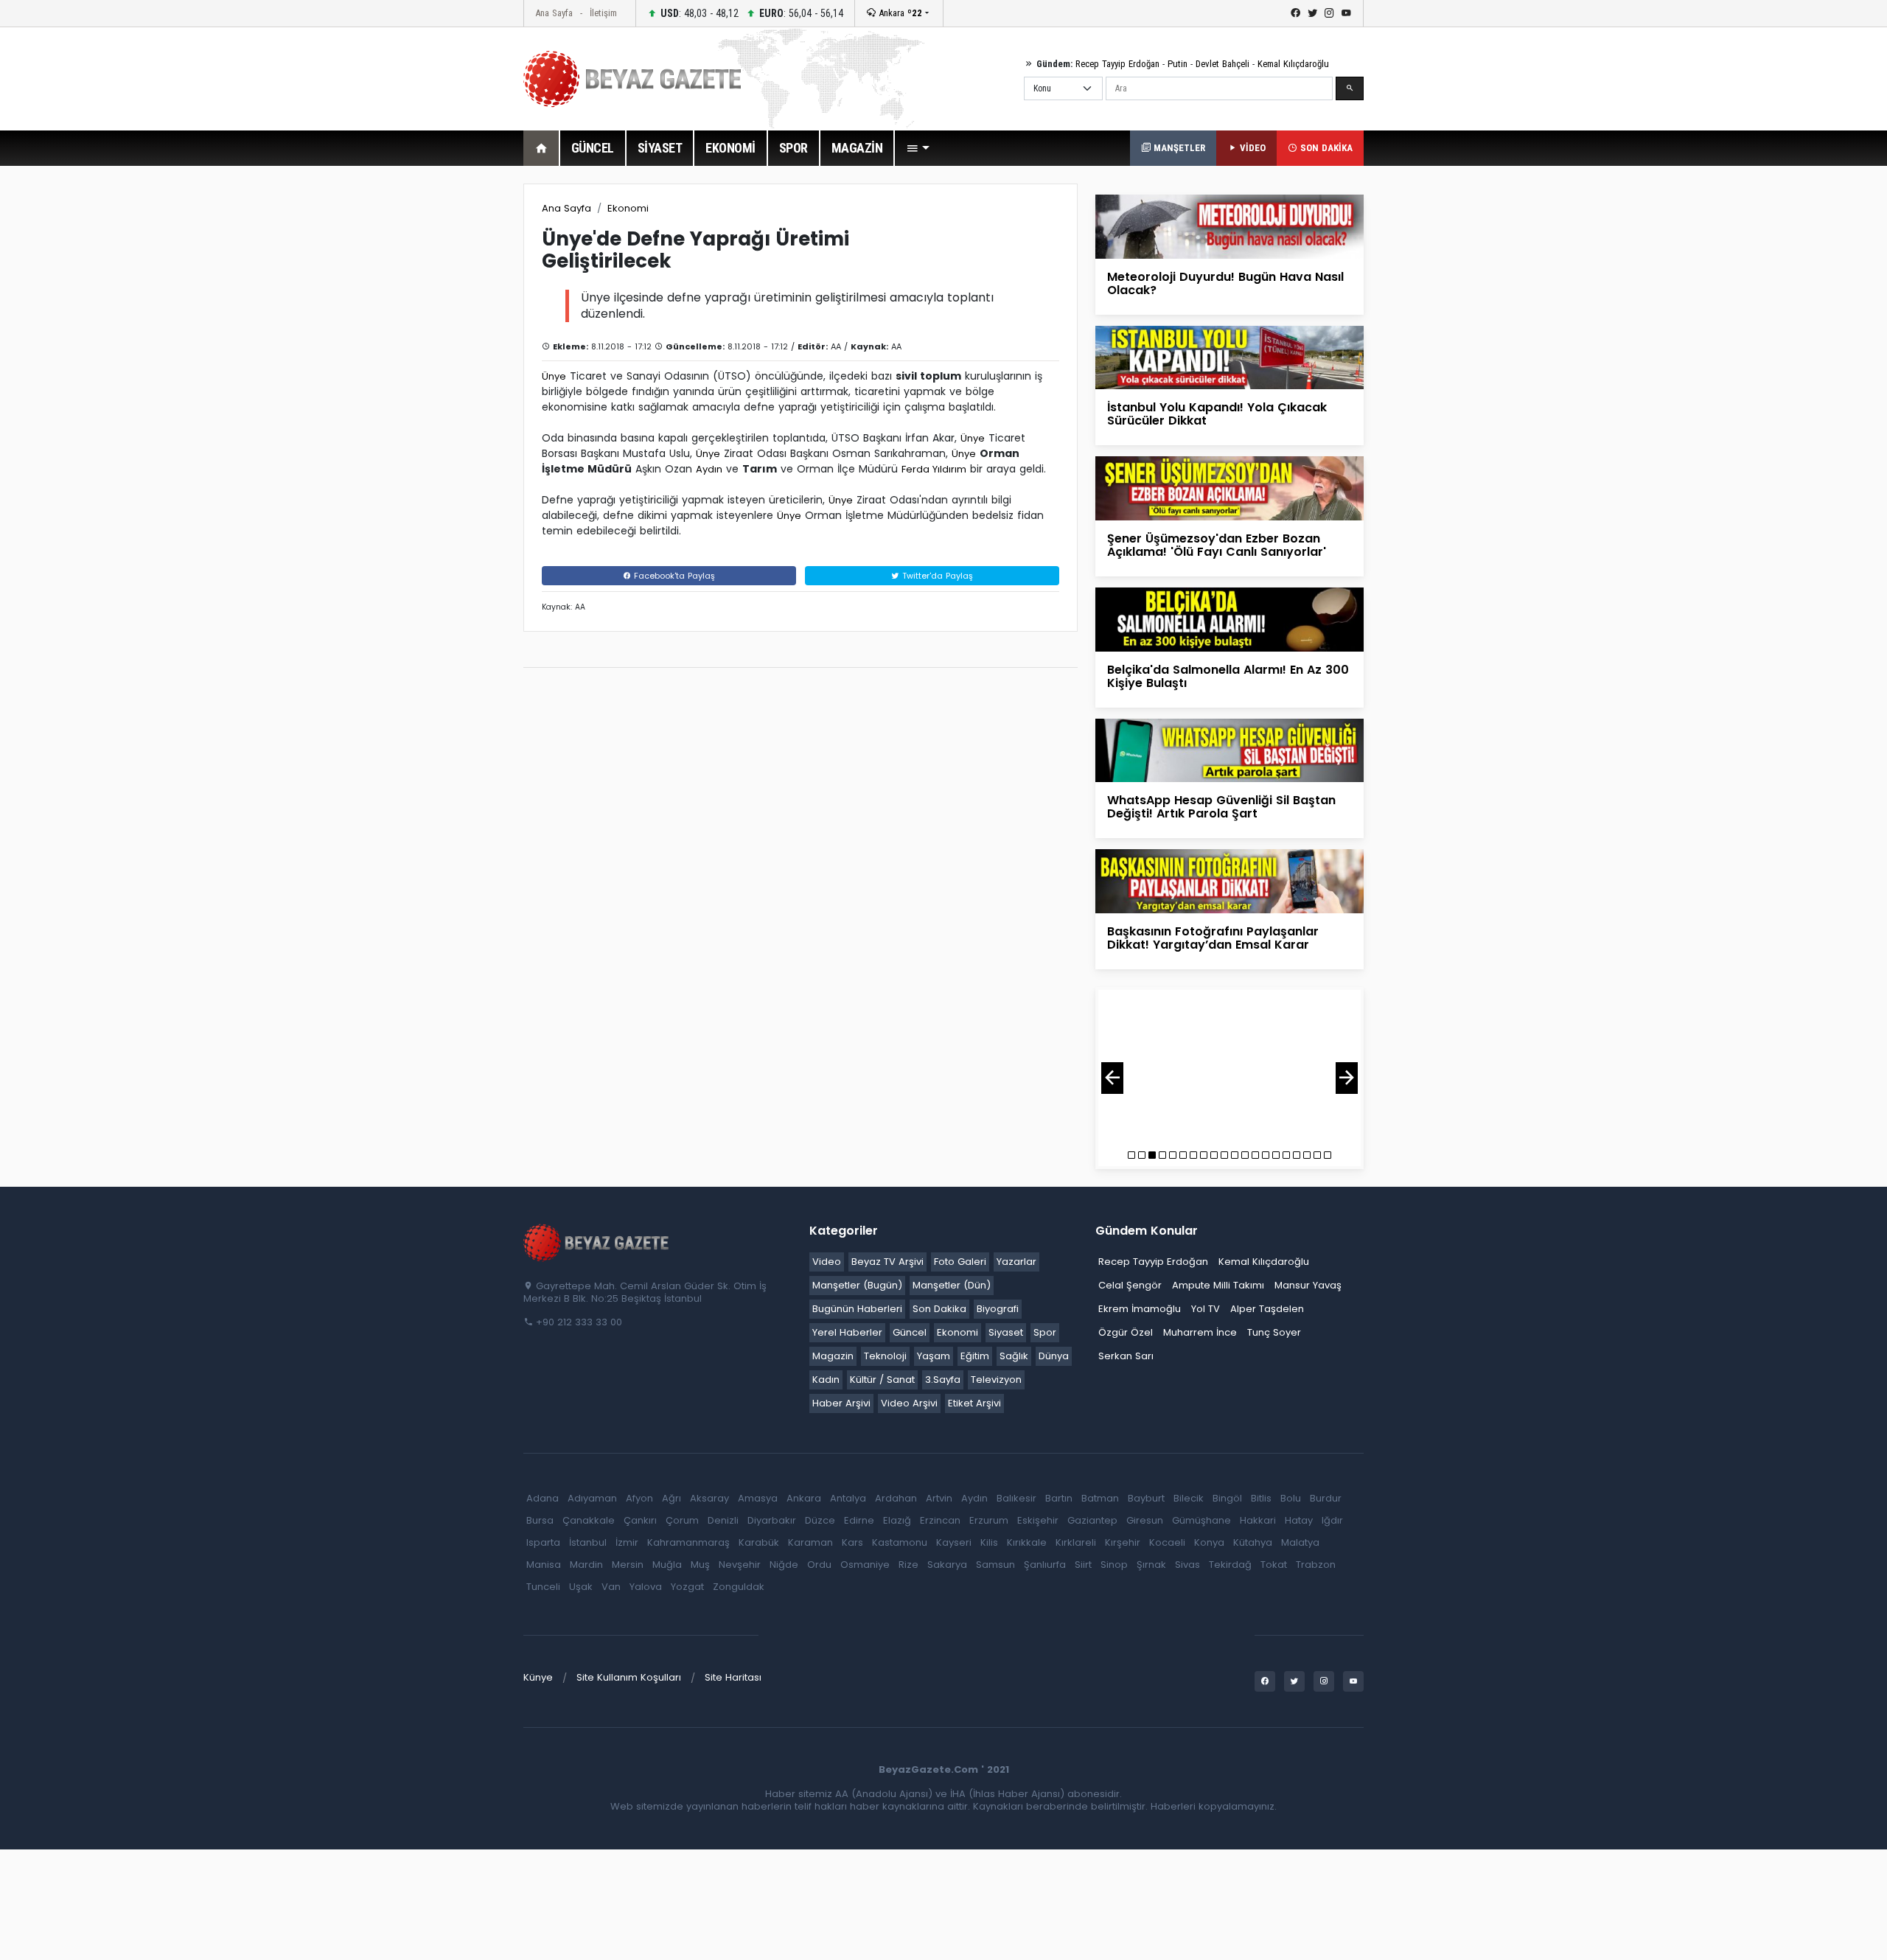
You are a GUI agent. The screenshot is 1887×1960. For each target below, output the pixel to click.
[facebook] (1295, 13)
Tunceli (543, 1587)
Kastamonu (900, 1542)
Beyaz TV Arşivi (887, 1262)
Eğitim (975, 1356)
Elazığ (897, 1520)
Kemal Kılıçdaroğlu (1293, 64)
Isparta (543, 1542)
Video (827, 1262)
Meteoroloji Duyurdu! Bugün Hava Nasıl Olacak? (1225, 283)
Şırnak (1151, 1565)
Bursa (540, 1520)
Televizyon (996, 1380)
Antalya (848, 1498)
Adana (543, 1498)
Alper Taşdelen (1267, 1309)
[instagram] (1329, 13)
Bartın (1059, 1498)
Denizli (723, 1520)
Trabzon (1316, 1565)
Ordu (819, 1565)
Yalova (646, 1587)
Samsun (995, 1565)
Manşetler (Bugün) (857, 1285)
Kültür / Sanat (882, 1380)
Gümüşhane (1201, 1520)
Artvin (939, 1498)
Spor (1045, 1332)
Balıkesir (1016, 1498)
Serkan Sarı (1126, 1356)
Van (611, 1587)
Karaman (810, 1542)
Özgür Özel (1126, 1332)
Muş (700, 1565)
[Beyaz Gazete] (597, 1241)
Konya (1209, 1542)
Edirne (859, 1520)
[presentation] (1112, 1078)
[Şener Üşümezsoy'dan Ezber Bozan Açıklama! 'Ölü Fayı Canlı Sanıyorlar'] (1229, 488)
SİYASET (660, 148)
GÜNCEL (593, 148)
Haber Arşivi (841, 1403)
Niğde (784, 1565)
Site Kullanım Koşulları (629, 1677)
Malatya (1300, 1542)
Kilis (989, 1542)
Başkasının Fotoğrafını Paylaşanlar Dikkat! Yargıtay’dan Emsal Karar (1213, 938)
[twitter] (1312, 13)
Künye (538, 1677)
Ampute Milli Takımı (1218, 1285)
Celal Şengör (1130, 1285)
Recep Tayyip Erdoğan (1117, 64)
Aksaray (709, 1498)
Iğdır (1332, 1520)
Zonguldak (739, 1587)
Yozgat (687, 1587)
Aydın (709, 469)
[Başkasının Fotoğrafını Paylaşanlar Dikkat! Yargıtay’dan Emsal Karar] (1229, 880)
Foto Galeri (960, 1262)
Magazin (833, 1356)
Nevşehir (740, 1565)
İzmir (627, 1542)
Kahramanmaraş (688, 1542)
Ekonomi (628, 208)
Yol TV (1206, 1309)
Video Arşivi (909, 1403)
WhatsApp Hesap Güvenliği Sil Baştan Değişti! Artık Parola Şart (1221, 807)
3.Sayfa (943, 1380)
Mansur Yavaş (1308, 1285)
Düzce (820, 1520)
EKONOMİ (730, 148)
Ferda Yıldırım (934, 469)
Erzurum (989, 1520)
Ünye (554, 376)
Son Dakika (939, 1309)
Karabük (759, 1542)
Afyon (639, 1498)
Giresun (1145, 1520)
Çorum (682, 1520)
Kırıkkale (1027, 1542)
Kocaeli (1167, 1542)
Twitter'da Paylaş (936, 576)
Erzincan (940, 1520)
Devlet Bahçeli (1222, 64)
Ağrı (672, 1498)
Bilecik (1189, 1498)
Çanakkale (589, 1520)
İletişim (603, 13)
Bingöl (1227, 1498)
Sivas (1187, 1565)
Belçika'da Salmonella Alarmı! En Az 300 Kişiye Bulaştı (1228, 676)
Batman (1100, 1498)
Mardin (586, 1565)
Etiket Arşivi (974, 1403)
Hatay (1299, 1520)
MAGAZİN (857, 148)
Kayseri (954, 1542)
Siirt (1083, 1565)
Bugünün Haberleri (857, 1309)
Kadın (826, 1380)
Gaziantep (1092, 1520)
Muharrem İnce (1200, 1332)
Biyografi (998, 1309)
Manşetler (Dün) (952, 1285)
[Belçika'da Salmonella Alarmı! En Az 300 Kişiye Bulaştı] (1229, 619)
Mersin (628, 1565)
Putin (1178, 64)
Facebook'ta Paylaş (673, 576)
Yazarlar (1016, 1262)
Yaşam (934, 1356)
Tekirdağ (1230, 1565)
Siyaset (1006, 1332)
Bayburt (1146, 1498)
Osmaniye (865, 1565)
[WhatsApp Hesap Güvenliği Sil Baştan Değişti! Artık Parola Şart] (1229, 749)
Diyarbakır (772, 1520)
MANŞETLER (1178, 148)
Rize (908, 1565)
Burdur (1326, 1498)
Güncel (910, 1332)
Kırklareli (1076, 1542)
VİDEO (1251, 148)
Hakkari (1258, 1520)
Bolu (1291, 1498)
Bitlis (1261, 1498)
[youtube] (1346, 13)
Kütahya (1253, 1542)
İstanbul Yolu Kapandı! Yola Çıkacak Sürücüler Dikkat (1217, 414)
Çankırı (640, 1520)
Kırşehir (1123, 1542)
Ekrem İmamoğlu (1140, 1309)
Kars (852, 1542)
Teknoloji (885, 1356)
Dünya (1054, 1356)
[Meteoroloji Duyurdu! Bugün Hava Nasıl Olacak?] (1229, 226)
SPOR (793, 148)
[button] (918, 148)
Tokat (1274, 1565)
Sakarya (947, 1565)
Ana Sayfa (554, 13)
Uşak (581, 1587)
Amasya (758, 1498)
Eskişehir (1038, 1520)
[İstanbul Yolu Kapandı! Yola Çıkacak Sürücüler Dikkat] (1229, 357)
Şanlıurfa (1045, 1565)
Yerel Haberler (847, 1332)
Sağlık (1014, 1356)
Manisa (544, 1565)
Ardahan (896, 1498)
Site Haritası (733, 1677)
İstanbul (588, 1542)
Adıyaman (592, 1498)
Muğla (667, 1565)
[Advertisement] (442, 405)
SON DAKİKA (1325, 148)
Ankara (899, 13)
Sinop (1114, 1565)
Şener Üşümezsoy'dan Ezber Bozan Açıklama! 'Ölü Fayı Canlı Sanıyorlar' (1217, 545)
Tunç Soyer (1274, 1332)
